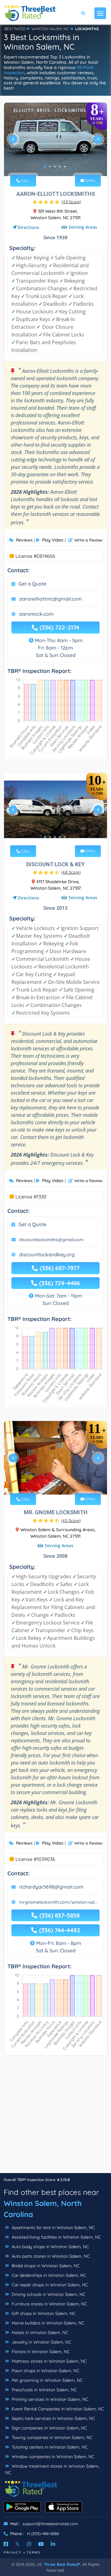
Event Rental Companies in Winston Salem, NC (57, 2409)
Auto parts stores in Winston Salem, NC (50, 2256)
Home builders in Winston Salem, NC (47, 2323)
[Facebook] (6, 2544)
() (71, 202)
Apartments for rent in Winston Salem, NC (53, 2228)
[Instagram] (29, 2544)
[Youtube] (41, 2544)
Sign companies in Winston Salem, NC (49, 2428)
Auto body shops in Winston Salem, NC (50, 2247)
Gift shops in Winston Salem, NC (43, 2313)
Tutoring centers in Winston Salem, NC (49, 2447)
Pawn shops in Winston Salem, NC (45, 2371)
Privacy (13, 2552)
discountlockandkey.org (47, 1254)
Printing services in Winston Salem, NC (49, 2399)
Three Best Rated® (62, 2564)
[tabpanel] (55, 142)
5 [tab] (65, 167)
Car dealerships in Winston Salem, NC (48, 2275)
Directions (28, 227)
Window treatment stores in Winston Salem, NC (52, 2469)
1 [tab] (45, 167)
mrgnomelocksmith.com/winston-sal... (58, 1902)
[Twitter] (17, 2544)
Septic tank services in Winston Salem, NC (53, 2418)
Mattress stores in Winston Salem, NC (49, 2361)
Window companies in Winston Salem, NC (52, 2457)
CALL (25, 181)
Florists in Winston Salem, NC (40, 2352)
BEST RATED (15, 29)
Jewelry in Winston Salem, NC (41, 2342)
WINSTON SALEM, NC (50, 29)
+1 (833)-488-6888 (43, 2534)
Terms (33, 2552)
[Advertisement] (55, 2117)
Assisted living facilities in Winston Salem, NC (56, 2237)
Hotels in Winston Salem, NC (39, 2332)
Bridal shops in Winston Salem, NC (45, 2266)
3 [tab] (55, 167)
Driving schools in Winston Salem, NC (48, 2294)
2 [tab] (50, 167)
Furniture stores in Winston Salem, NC (49, 2304)
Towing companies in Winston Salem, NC (51, 2437)
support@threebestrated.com (50, 2524)
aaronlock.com (36, 614)
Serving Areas (83, 227)
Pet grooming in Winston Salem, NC (47, 2380)
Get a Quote (32, 584)
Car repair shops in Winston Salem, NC (49, 2285)
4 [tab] (60, 167)
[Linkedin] (53, 2544)
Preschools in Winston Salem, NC (44, 2390)
